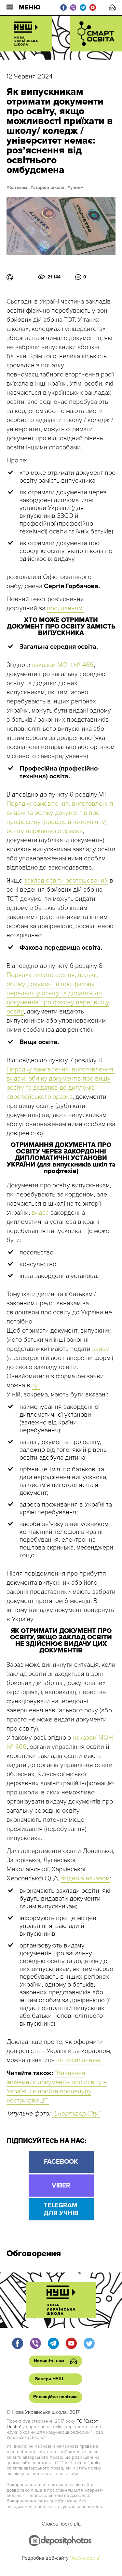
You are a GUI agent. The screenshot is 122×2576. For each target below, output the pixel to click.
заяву (101, 1349)
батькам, (19, 188)
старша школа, (49, 188)
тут (36, 1385)
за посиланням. (78, 2060)
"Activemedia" (85, 2558)
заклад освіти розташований (66, 881)
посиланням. (65, 608)
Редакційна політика (55, 2397)
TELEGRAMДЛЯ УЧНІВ (61, 2209)
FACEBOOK (61, 2162)
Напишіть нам (112, 7)
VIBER (61, 2186)
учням (77, 188)
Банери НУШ (49, 2379)
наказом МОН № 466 (63, 665)
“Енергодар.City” (76, 2114)
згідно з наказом (85, 1878)
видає (41, 1213)
